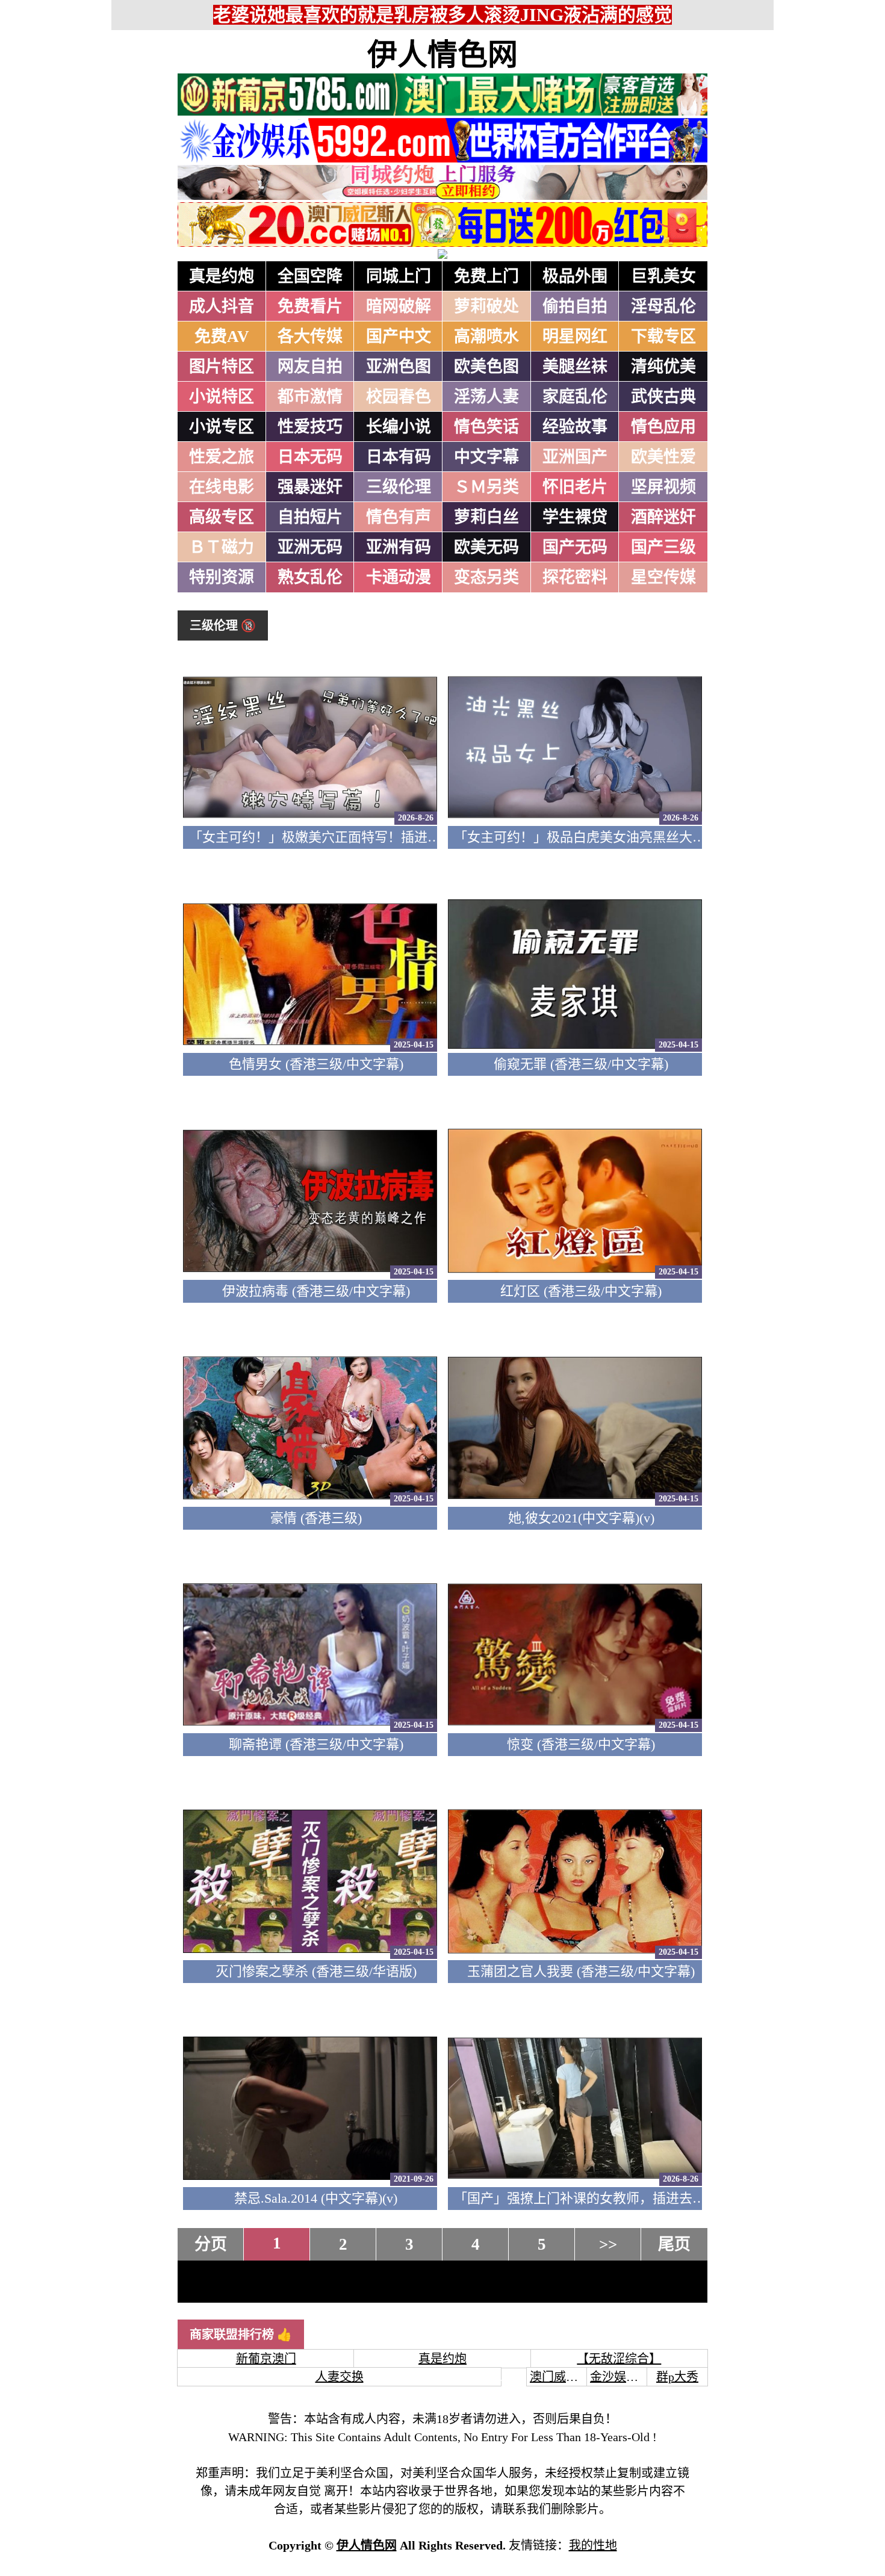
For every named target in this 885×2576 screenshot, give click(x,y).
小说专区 (222, 427)
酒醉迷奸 (663, 517)
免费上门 (486, 276)
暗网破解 (399, 306)
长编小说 (399, 427)
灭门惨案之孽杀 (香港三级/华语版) (316, 1971)
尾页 (674, 2244)
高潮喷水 (486, 337)
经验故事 (575, 427)
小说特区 (222, 397)
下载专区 (663, 337)
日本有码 (399, 457)
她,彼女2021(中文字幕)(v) (581, 1518)
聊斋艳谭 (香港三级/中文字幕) (316, 1744)
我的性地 (593, 2545)
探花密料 (575, 577)
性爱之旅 (222, 457)
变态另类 (486, 577)
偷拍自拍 (575, 306)
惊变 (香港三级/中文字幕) (581, 1744)
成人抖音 (222, 306)
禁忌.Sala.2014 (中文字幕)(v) (316, 2198)
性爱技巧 (310, 427)
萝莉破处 (486, 306)
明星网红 (575, 337)
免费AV (222, 337)
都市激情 (310, 397)
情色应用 (663, 427)
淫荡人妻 (486, 397)
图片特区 (222, 367)
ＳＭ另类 (486, 487)
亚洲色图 (399, 367)
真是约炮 (222, 276)
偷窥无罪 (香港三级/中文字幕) (581, 1064)
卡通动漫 (399, 577)
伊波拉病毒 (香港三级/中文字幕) (316, 1291)
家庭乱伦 (575, 397)
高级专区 (222, 517)
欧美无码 (486, 547)
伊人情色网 (442, 55)
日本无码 (310, 457)
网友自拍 (310, 367)
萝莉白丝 (486, 517)
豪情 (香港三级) (316, 1518)
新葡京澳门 (266, 2359)
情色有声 (399, 517)
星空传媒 (663, 577)
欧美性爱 (663, 457)
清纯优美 (663, 367)
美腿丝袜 (575, 367)
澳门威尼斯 (560, 2377)
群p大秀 (677, 2377)
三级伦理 (399, 487)
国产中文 (399, 337)
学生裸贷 (575, 517)
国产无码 (575, 547)
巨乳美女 (663, 276)
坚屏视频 (663, 487)
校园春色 (399, 397)
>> (608, 2244)
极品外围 (575, 276)
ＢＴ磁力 (222, 547)
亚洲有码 (399, 547)
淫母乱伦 (663, 306)
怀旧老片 (575, 487)
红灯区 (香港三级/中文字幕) (581, 1291)
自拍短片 (310, 517)
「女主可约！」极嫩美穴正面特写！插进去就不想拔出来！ (361, 837)
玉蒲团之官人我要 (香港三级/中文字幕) (581, 1971)
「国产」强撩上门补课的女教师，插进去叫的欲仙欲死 (613, 2198)
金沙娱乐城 (620, 2377)
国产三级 (663, 547)
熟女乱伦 (310, 577)
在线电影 (222, 487)
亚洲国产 (575, 457)
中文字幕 (486, 457)
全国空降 (310, 276)
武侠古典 (663, 397)
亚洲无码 (310, 547)
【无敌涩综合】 (619, 2359)
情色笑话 (486, 427)
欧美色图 (486, 367)
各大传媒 (310, 337)
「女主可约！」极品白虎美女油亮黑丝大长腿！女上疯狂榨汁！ (639, 837)
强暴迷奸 (310, 487)
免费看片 (310, 306)
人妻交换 (340, 2377)
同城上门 (399, 276)
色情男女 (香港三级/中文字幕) (316, 1064)
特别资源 (222, 577)
